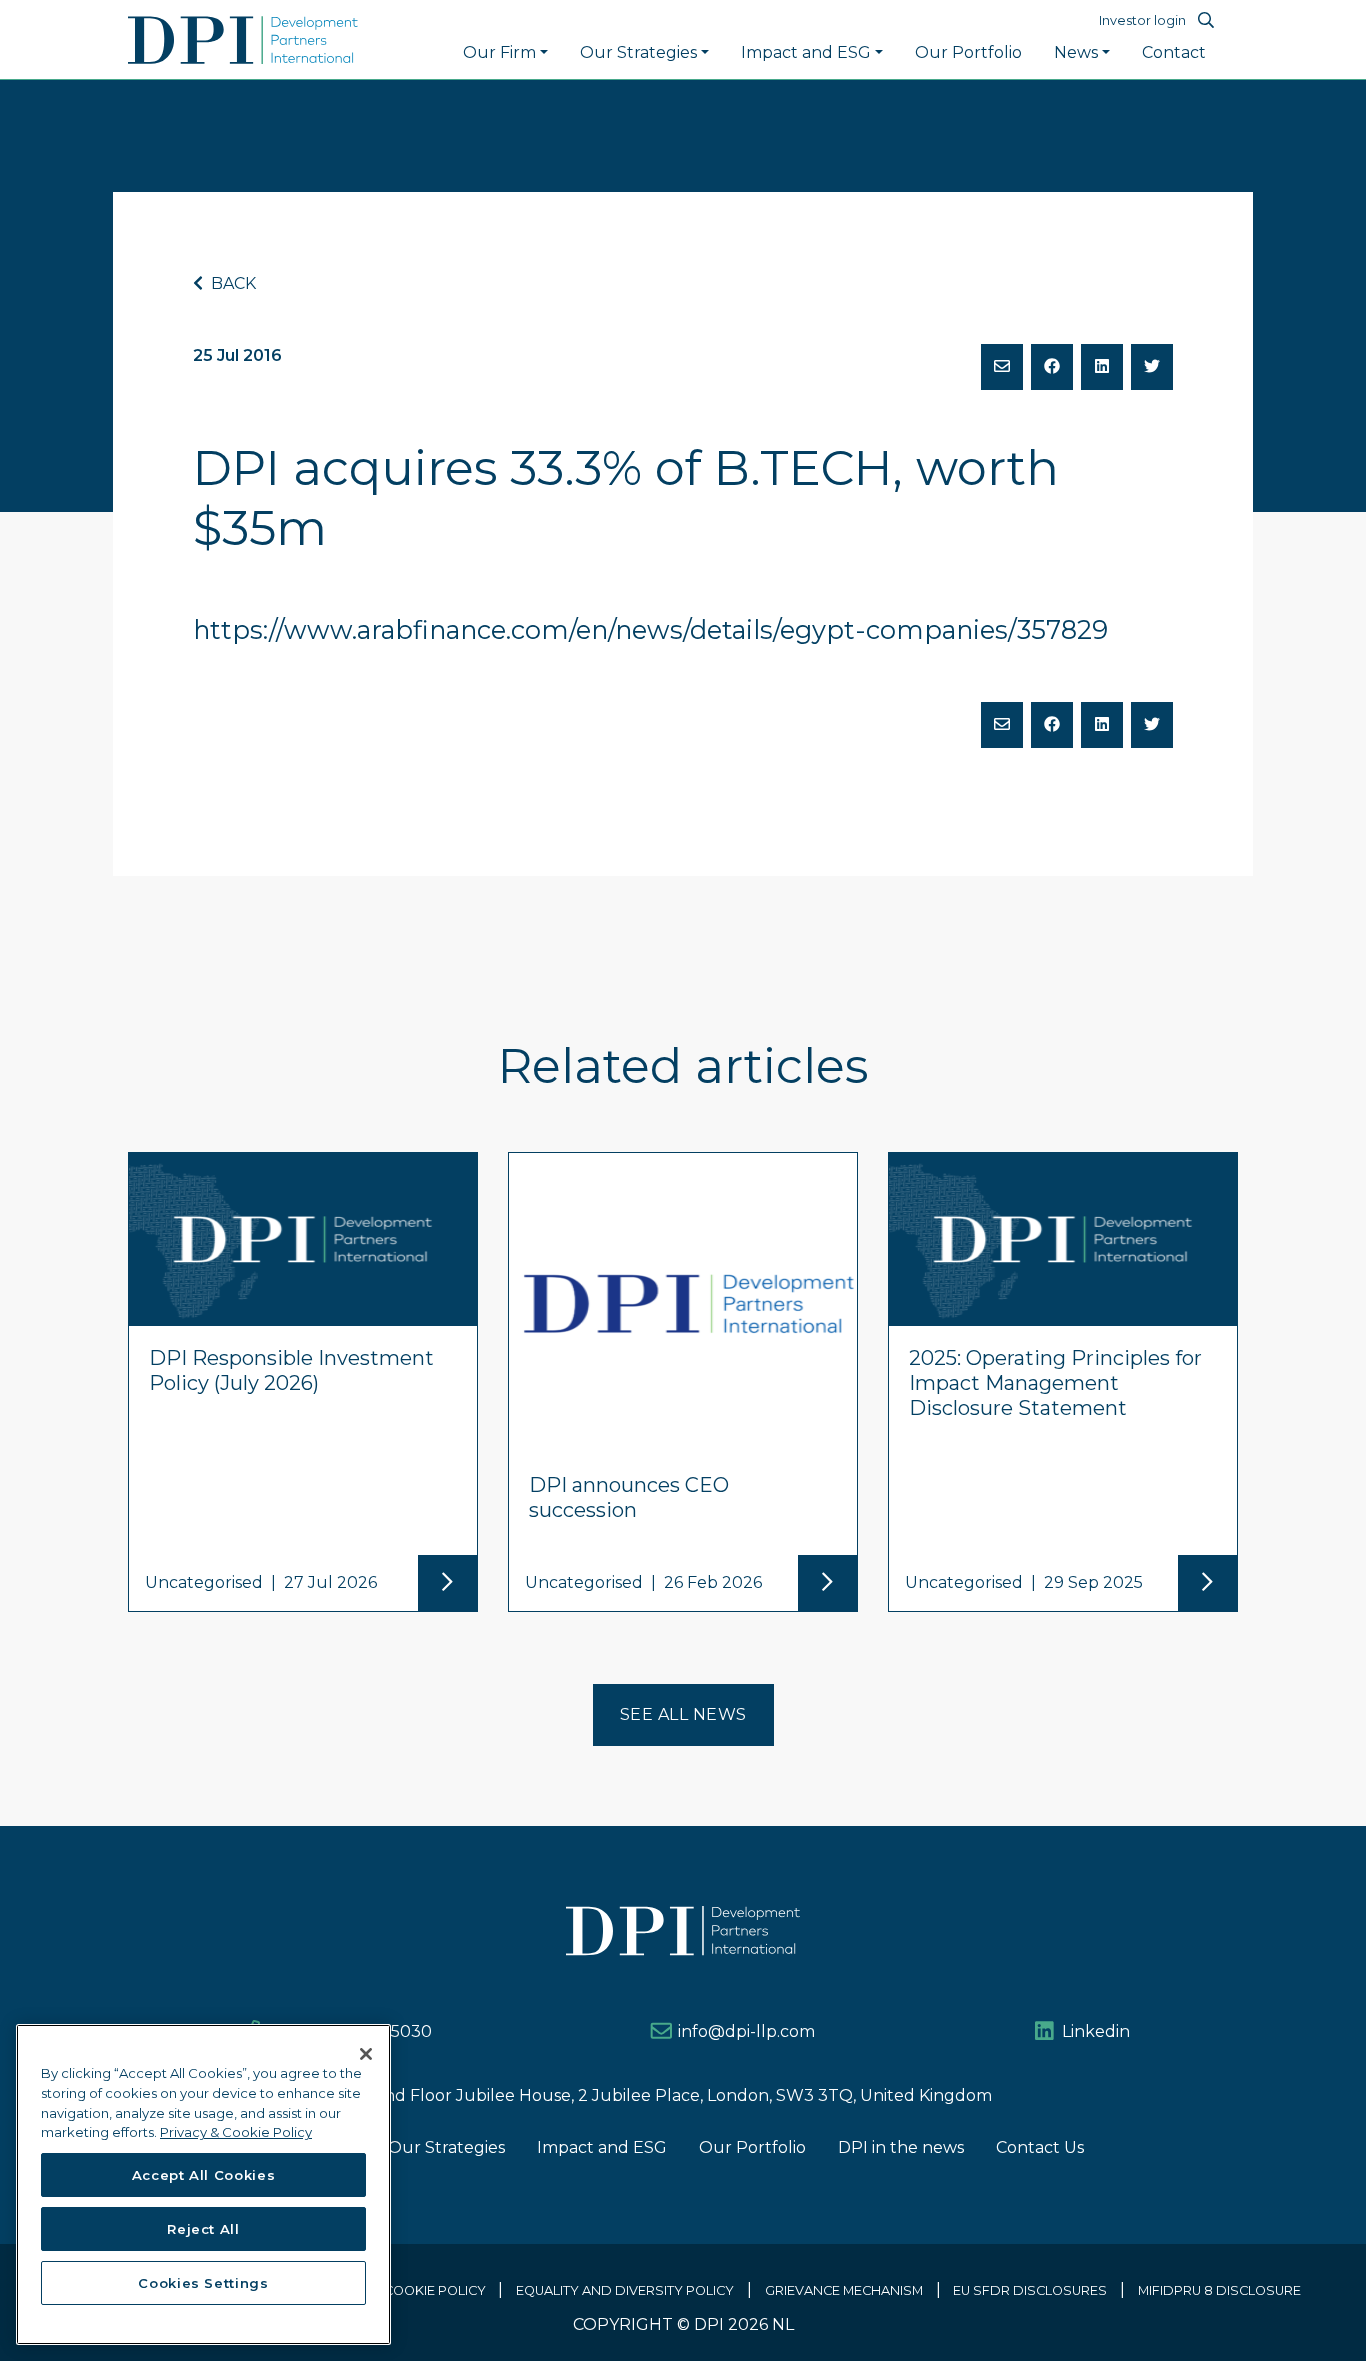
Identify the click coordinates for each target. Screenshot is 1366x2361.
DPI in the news (901, 2147)
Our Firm (499, 52)
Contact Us (1040, 2147)
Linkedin (1096, 2031)
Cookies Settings (203, 2283)
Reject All (203, 2229)
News (1076, 52)
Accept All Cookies (204, 2175)
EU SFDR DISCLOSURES (1030, 2290)
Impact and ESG (806, 52)
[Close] (366, 2054)
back (231, 283)
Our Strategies (638, 52)
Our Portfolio (968, 52)
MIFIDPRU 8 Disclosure (1219, 2290)
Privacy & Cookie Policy (399, 2290)
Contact (1174, 52)
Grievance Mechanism (844, 2290)
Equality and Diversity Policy (625, 2290)
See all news (683, 1714)
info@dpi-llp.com (746, 2031)
